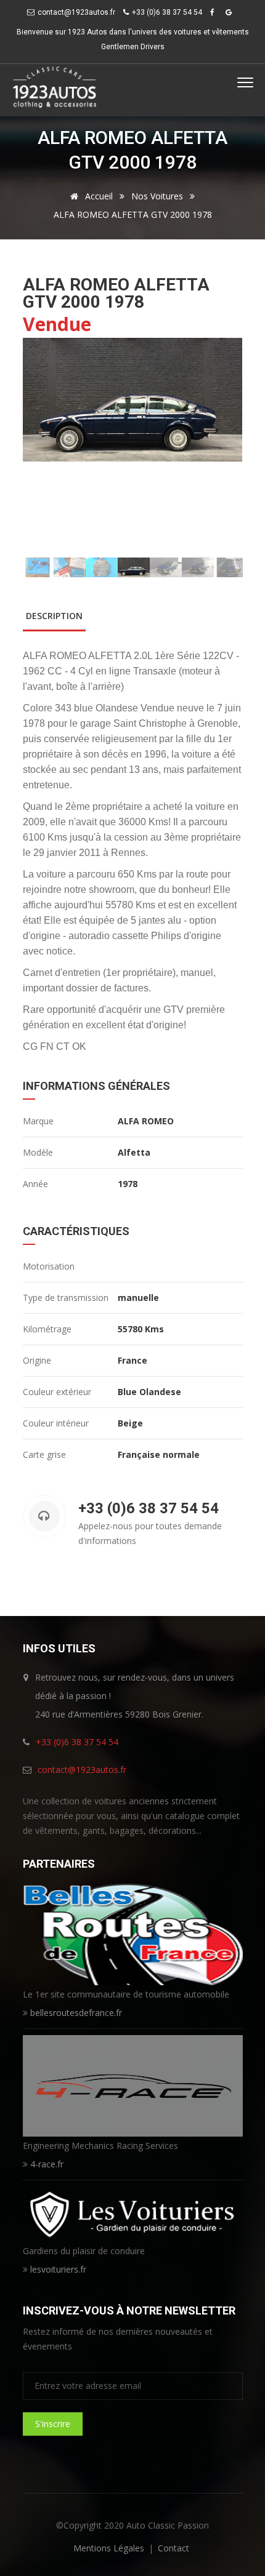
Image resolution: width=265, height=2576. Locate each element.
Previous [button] (40, 448)
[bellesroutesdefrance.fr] (133, 1933)
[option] (133, 400)
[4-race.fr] (133, 2085)
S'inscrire (53, 2424)
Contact (173, 2548)
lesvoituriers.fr (58, 2269)
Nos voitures (157, 196)
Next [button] (226, 448)
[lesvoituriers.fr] (133, 2213)
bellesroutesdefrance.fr (76, 2013)
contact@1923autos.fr (76, 12)
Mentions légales (109, 2548)
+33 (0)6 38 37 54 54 (77, 1742)
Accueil (98, 196)
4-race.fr (47, 2164)
